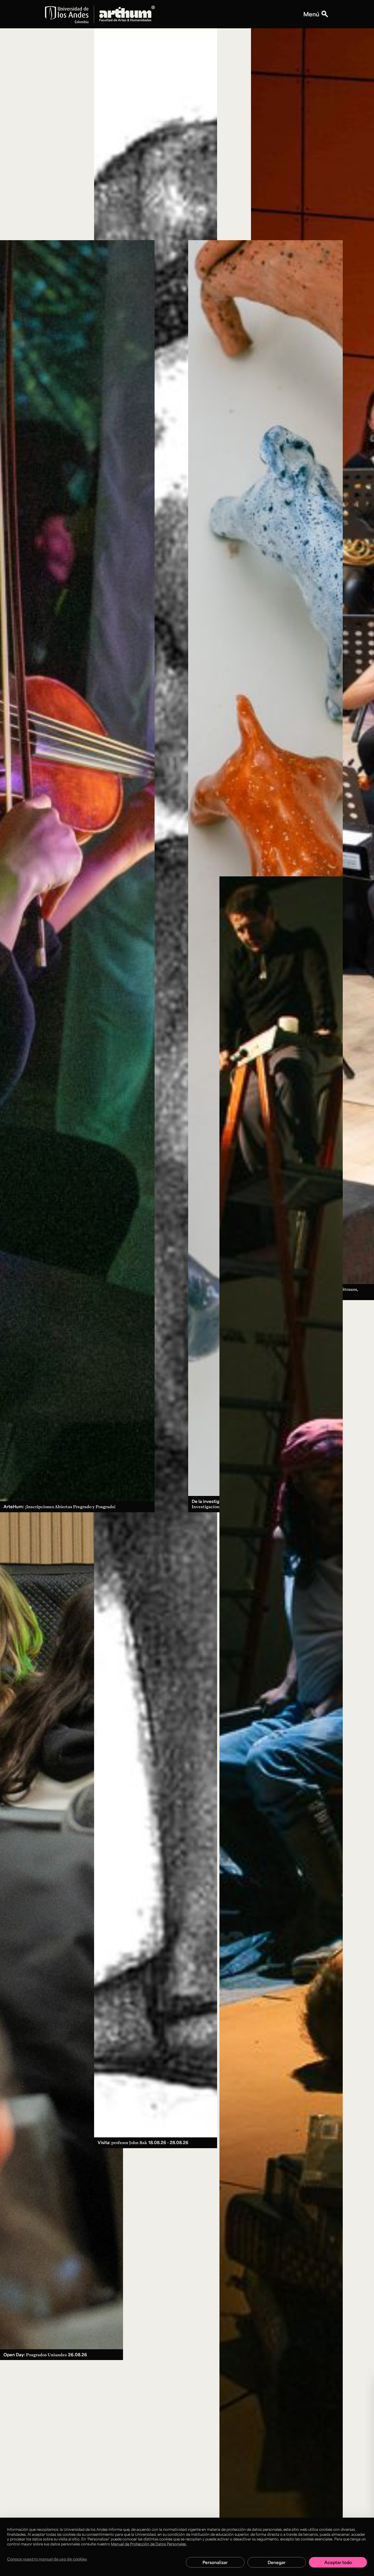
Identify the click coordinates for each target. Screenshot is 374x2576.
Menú (311, 14)
